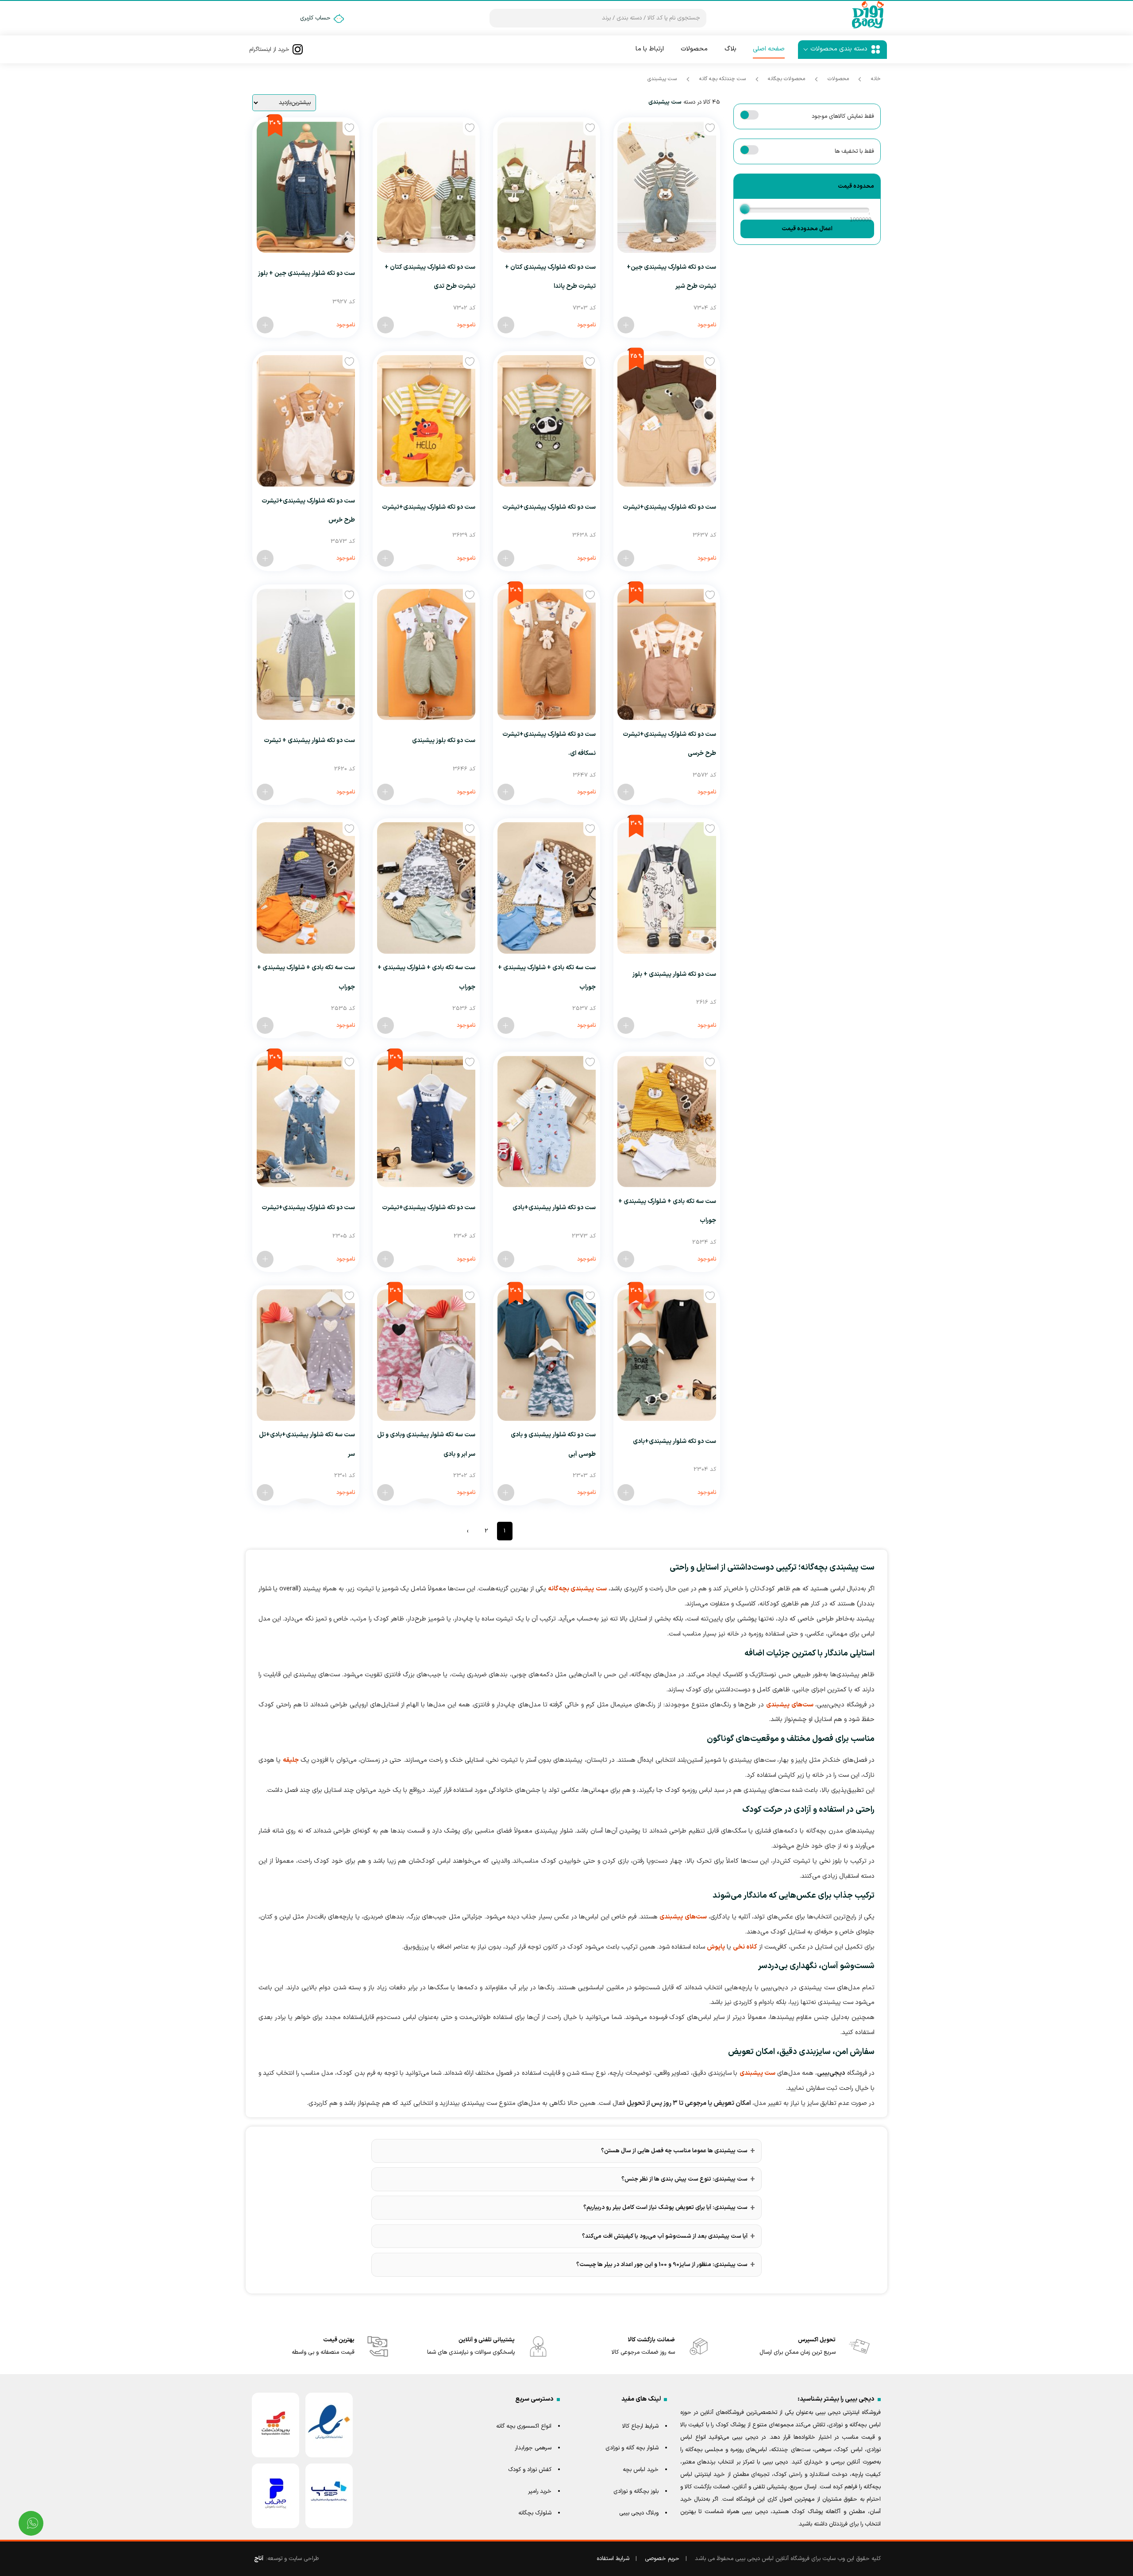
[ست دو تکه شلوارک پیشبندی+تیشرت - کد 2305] (265, 1259)
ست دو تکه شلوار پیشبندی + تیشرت (309, 741)
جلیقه (291, 1760)
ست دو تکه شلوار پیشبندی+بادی (554, 1208)
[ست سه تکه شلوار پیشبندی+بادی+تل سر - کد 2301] (265, 1493)
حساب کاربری (315, 18)
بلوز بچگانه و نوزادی (636, 2491)
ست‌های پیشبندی (790, 1705)
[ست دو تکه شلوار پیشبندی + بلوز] (667, 888)
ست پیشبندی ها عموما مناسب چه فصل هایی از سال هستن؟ (674, 2151)
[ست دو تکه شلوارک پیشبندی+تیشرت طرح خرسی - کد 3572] (626, 792)
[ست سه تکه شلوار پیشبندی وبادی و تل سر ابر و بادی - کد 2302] (385, 1493)
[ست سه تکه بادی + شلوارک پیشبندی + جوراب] (547, 888)
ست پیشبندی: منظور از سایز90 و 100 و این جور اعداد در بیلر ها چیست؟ (662, 2265)
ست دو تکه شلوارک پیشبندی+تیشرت (669, 507)
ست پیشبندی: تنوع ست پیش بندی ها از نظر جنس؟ (684, 2179)
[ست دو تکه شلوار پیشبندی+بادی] (547, 1122)
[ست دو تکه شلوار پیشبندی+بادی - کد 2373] (506, 1259)
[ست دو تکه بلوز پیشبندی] (426, 654)
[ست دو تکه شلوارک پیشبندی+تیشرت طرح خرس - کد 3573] (265, 558)
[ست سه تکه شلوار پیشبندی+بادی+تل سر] (306, 1355)
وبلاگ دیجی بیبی (639, 2513)
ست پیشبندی (757, 2073)
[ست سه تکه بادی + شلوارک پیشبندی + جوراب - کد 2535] (265, 1025)
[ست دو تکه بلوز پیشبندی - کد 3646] (385, 792)
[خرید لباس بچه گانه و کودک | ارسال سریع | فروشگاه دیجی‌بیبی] (868, 28)
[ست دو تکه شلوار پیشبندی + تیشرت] (306, 654)
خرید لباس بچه (641, 2470)
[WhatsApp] (31, 2523)
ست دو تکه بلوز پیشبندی (444, 741)
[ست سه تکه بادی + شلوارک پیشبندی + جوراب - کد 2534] (626, 1259)
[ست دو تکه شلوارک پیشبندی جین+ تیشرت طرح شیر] (667, 187)
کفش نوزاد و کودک (530, 2470)
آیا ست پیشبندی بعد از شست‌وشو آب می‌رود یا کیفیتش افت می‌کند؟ (665, 2236)
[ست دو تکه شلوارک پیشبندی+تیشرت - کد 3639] (385, 558)
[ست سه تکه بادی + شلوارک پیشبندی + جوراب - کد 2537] (506, 1025)
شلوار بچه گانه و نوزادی (632, 2448)
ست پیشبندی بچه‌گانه (577, 1589)
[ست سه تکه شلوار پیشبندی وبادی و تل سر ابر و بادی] (426, 1355)
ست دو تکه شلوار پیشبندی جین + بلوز (306, 273)
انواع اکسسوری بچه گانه (524, 2426)
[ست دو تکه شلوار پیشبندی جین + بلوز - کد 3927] (265, 325)
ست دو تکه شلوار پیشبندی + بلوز (674, 974)
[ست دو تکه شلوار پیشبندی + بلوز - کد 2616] (626, 1025)
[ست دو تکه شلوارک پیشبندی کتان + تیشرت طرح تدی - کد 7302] (385, 325)
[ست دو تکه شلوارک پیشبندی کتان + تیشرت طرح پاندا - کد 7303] (506, 325)
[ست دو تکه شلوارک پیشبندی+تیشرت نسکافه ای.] (547, 654)
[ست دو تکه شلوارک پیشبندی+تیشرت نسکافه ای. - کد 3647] (506, 792)
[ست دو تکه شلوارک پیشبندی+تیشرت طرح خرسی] (667, 654)
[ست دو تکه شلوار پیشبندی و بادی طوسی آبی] (547, 1355)
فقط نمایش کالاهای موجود (843, 116)
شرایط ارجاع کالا (640, 2426)
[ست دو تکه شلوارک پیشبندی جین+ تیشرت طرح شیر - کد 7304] (626, 325)
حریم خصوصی (662, 2559)
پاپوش (716, 1947)
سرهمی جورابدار (533, 2448)
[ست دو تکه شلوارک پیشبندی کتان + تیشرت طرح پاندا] (547, 187)
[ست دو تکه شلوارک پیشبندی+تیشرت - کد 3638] (506, 558)
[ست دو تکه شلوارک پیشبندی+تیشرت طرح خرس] (306, 421)
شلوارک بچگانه (535, 2513)
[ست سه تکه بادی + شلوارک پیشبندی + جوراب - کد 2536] (385, 1025)
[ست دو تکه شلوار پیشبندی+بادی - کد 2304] (626, 1493)
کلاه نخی (745, 1947)
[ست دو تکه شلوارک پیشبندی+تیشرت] (667, 421)
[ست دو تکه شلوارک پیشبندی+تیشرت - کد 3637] (626, 558)
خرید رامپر (540, 2491)
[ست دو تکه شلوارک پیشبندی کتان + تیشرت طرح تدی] (426, 187)
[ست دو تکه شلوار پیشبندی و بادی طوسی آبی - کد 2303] (506, 1493)
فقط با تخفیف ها (854, 151)
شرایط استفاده (613, 2559)
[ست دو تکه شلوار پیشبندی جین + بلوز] (306, 187)
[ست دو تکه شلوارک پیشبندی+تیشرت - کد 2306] (385, 1259)
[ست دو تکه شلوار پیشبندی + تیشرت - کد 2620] (265, 792)
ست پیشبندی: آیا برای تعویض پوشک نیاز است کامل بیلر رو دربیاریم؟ (665, 2208)
